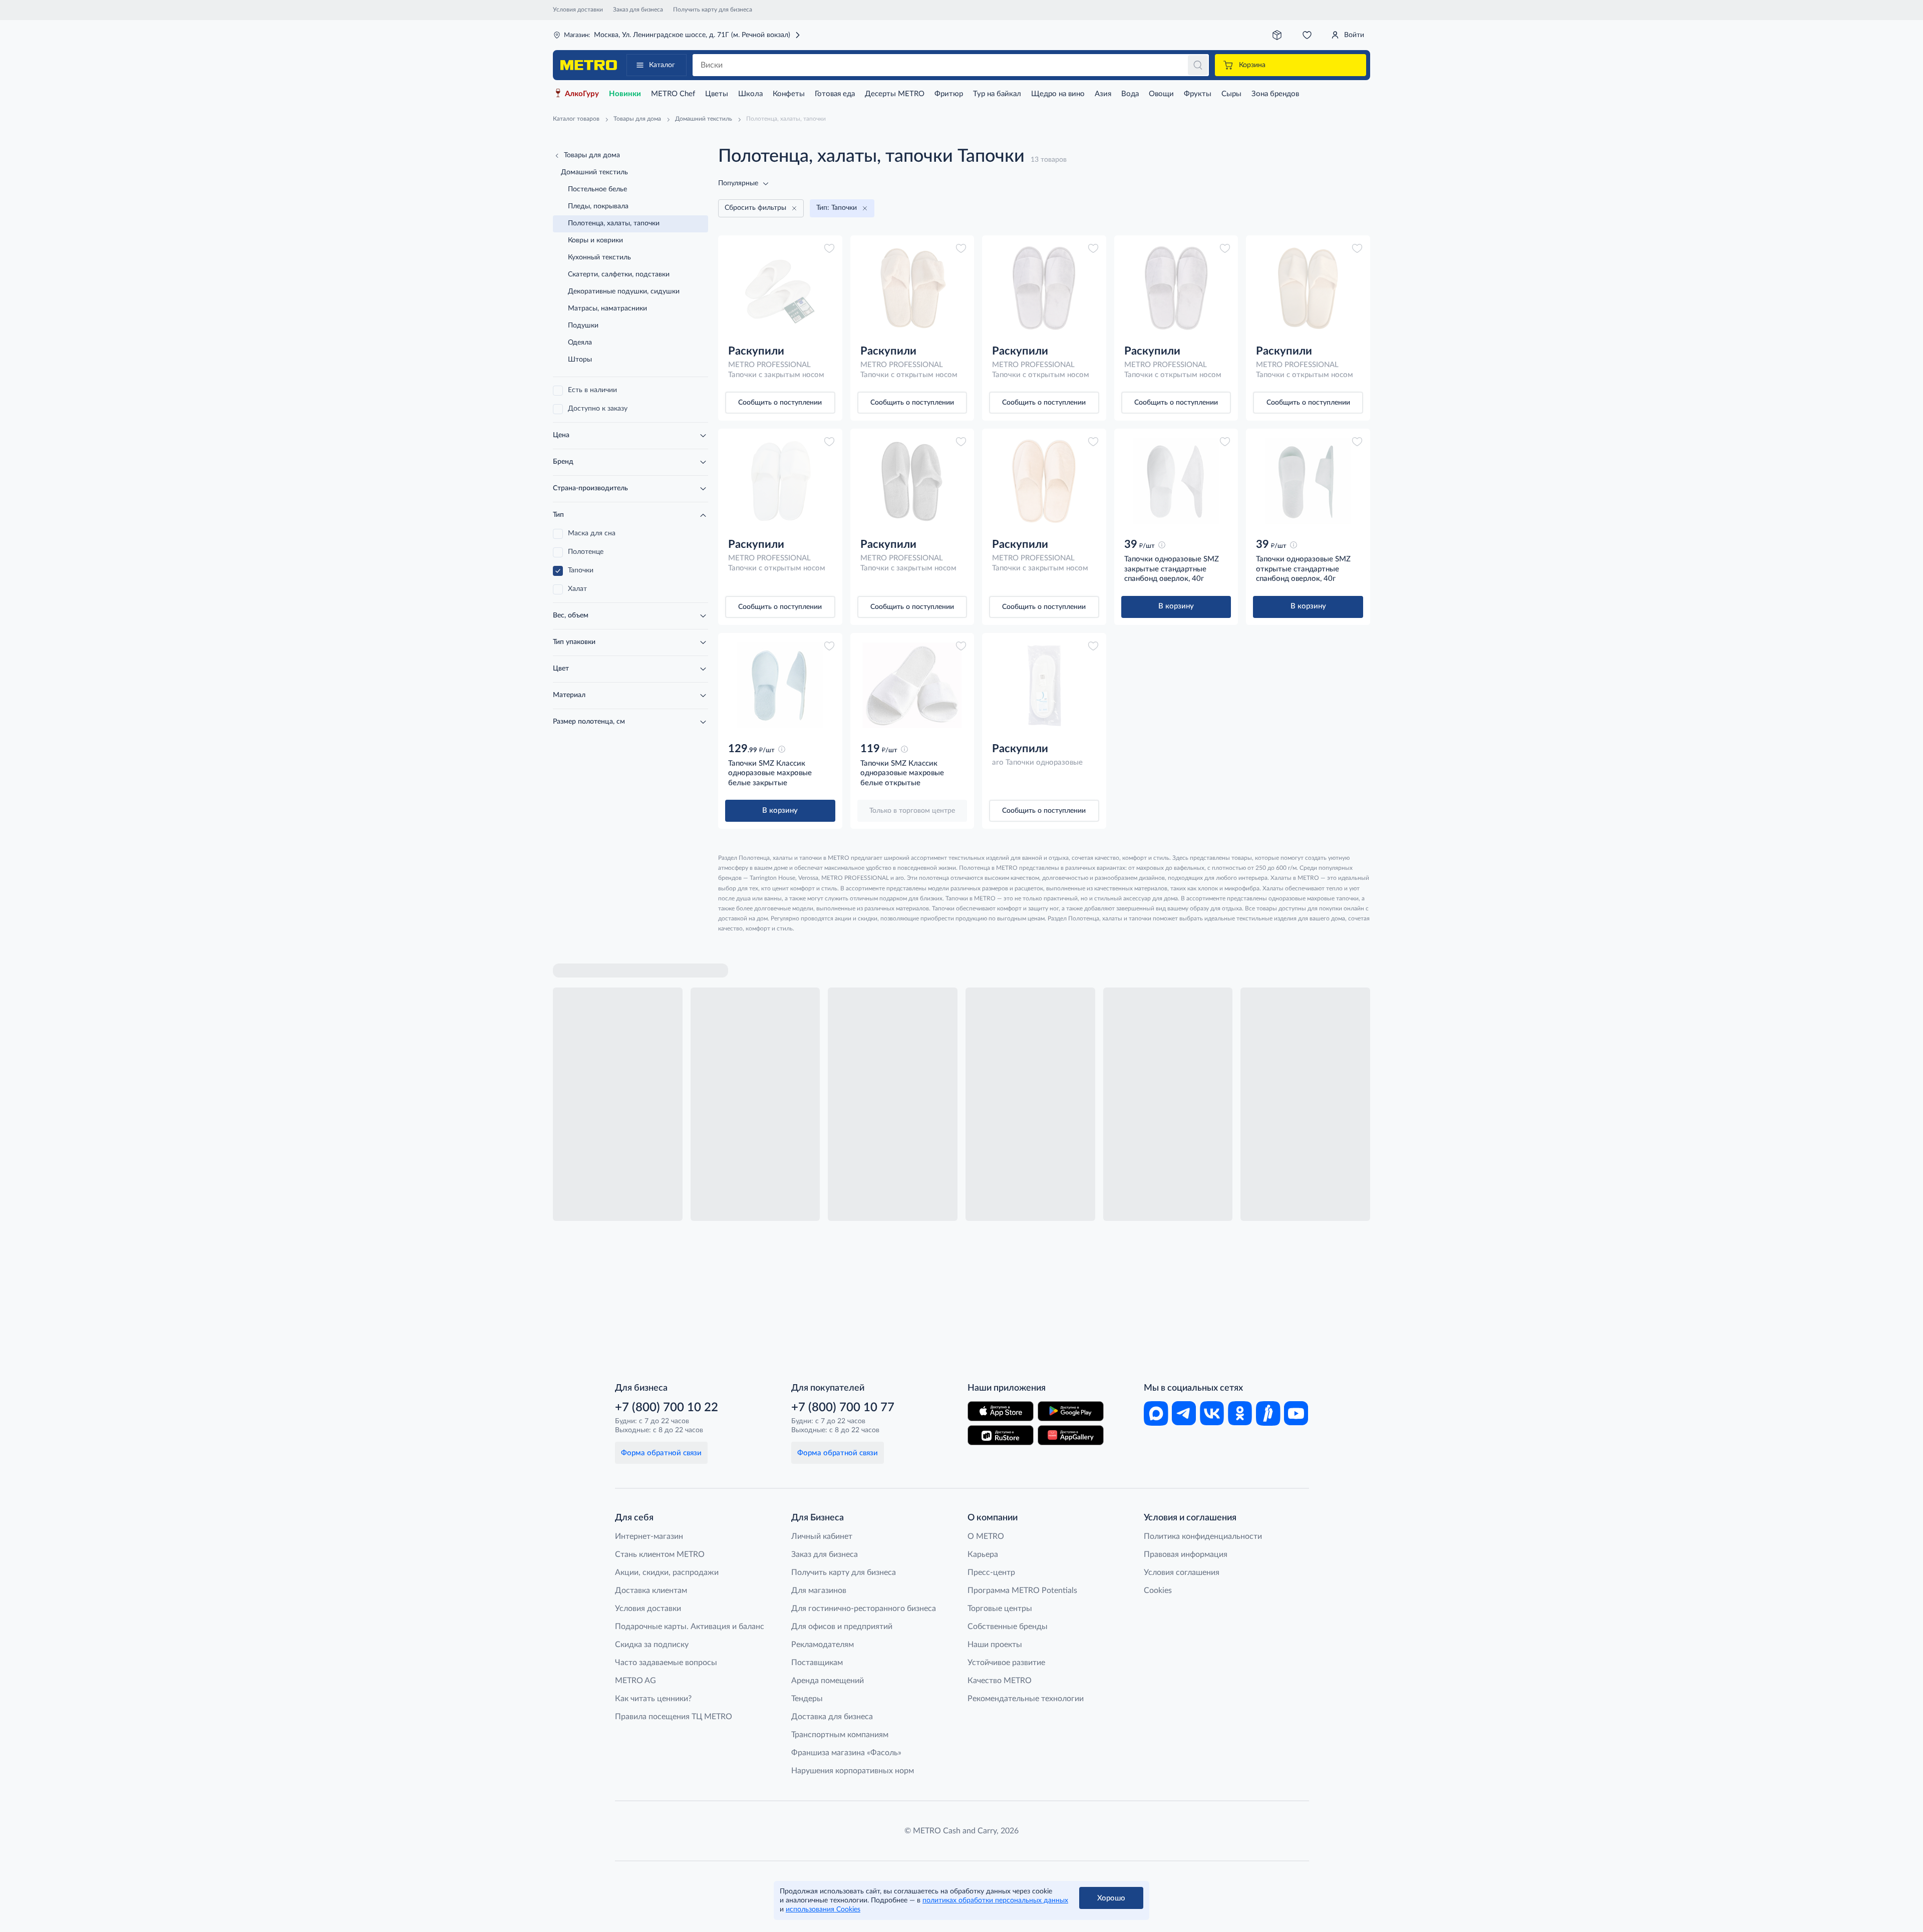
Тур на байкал (997, 94)
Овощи (1161, 94)
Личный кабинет (822, 1536)
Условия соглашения (1182, 1572)
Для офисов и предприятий (842, 1627)
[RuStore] (1001, 1435)
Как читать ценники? (653, 1699)
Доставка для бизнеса (832, 1717)
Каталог (662, 65)
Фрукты (1198, 94)
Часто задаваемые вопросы (666, 1663)
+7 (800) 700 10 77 (843, 1408)
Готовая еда (835, 94)
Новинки (625, 94)
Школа (750, 94)
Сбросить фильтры (755, 208)
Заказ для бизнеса (638, 10)
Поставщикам (817, 1663)
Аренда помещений (828, 1681)
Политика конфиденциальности (1203, 1536)
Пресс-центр (991, 1572)
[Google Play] (1071, 1411)
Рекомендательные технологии (1026, 1699)
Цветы (717, 94)
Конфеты (789, 94)
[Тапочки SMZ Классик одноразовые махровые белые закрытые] (780, 686)
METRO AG (635, 1681)
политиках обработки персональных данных (995, 1900)
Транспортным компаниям (840, 1735)
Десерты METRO (895, 94)
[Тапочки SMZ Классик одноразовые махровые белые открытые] (912, 686)
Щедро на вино (1058, 94)
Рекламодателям (823, 1645)
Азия (1103, 94)
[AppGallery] (1071, 1435)
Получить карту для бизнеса (713, 10)
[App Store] (1001, 1411)
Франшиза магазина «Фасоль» (846, 1753)
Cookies (1158, 1590)
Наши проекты (995, 1645)
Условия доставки (578, 10)
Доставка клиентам (651, 1590)
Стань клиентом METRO (660, 1554)
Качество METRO (1000, 1681)
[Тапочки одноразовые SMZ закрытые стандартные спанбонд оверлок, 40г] (1176, 481)
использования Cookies (823, 1909)
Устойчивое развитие (1006, 1663)
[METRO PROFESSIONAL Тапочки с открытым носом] (912, 288)
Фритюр (949, 94)
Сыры (1231, 94)
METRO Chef (673, 94)
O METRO (986, 1536)
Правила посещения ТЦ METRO (674, 1717)
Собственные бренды (1008, 1627)
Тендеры (807, 1699)
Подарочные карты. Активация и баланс (690, 1627)
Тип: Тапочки (837, 208)
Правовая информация (1186, 1554)
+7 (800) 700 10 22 (667, 1408)
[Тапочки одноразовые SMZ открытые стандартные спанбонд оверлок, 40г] (1308, 481)
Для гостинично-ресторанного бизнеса (864, 1608)
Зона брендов (1275, 94)
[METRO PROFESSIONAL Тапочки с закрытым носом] (780, 288)
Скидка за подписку (652, 1645)
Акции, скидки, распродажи (667, 1572)
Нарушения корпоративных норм (853, 1771)
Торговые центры (1000, 1608)
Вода (1130, 94)
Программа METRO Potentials (1022, 1590)
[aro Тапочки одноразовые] (1044, 686)
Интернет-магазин (649, 1536)
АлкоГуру (582, 94)
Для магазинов (819, 1590)
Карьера (983, 1554)
